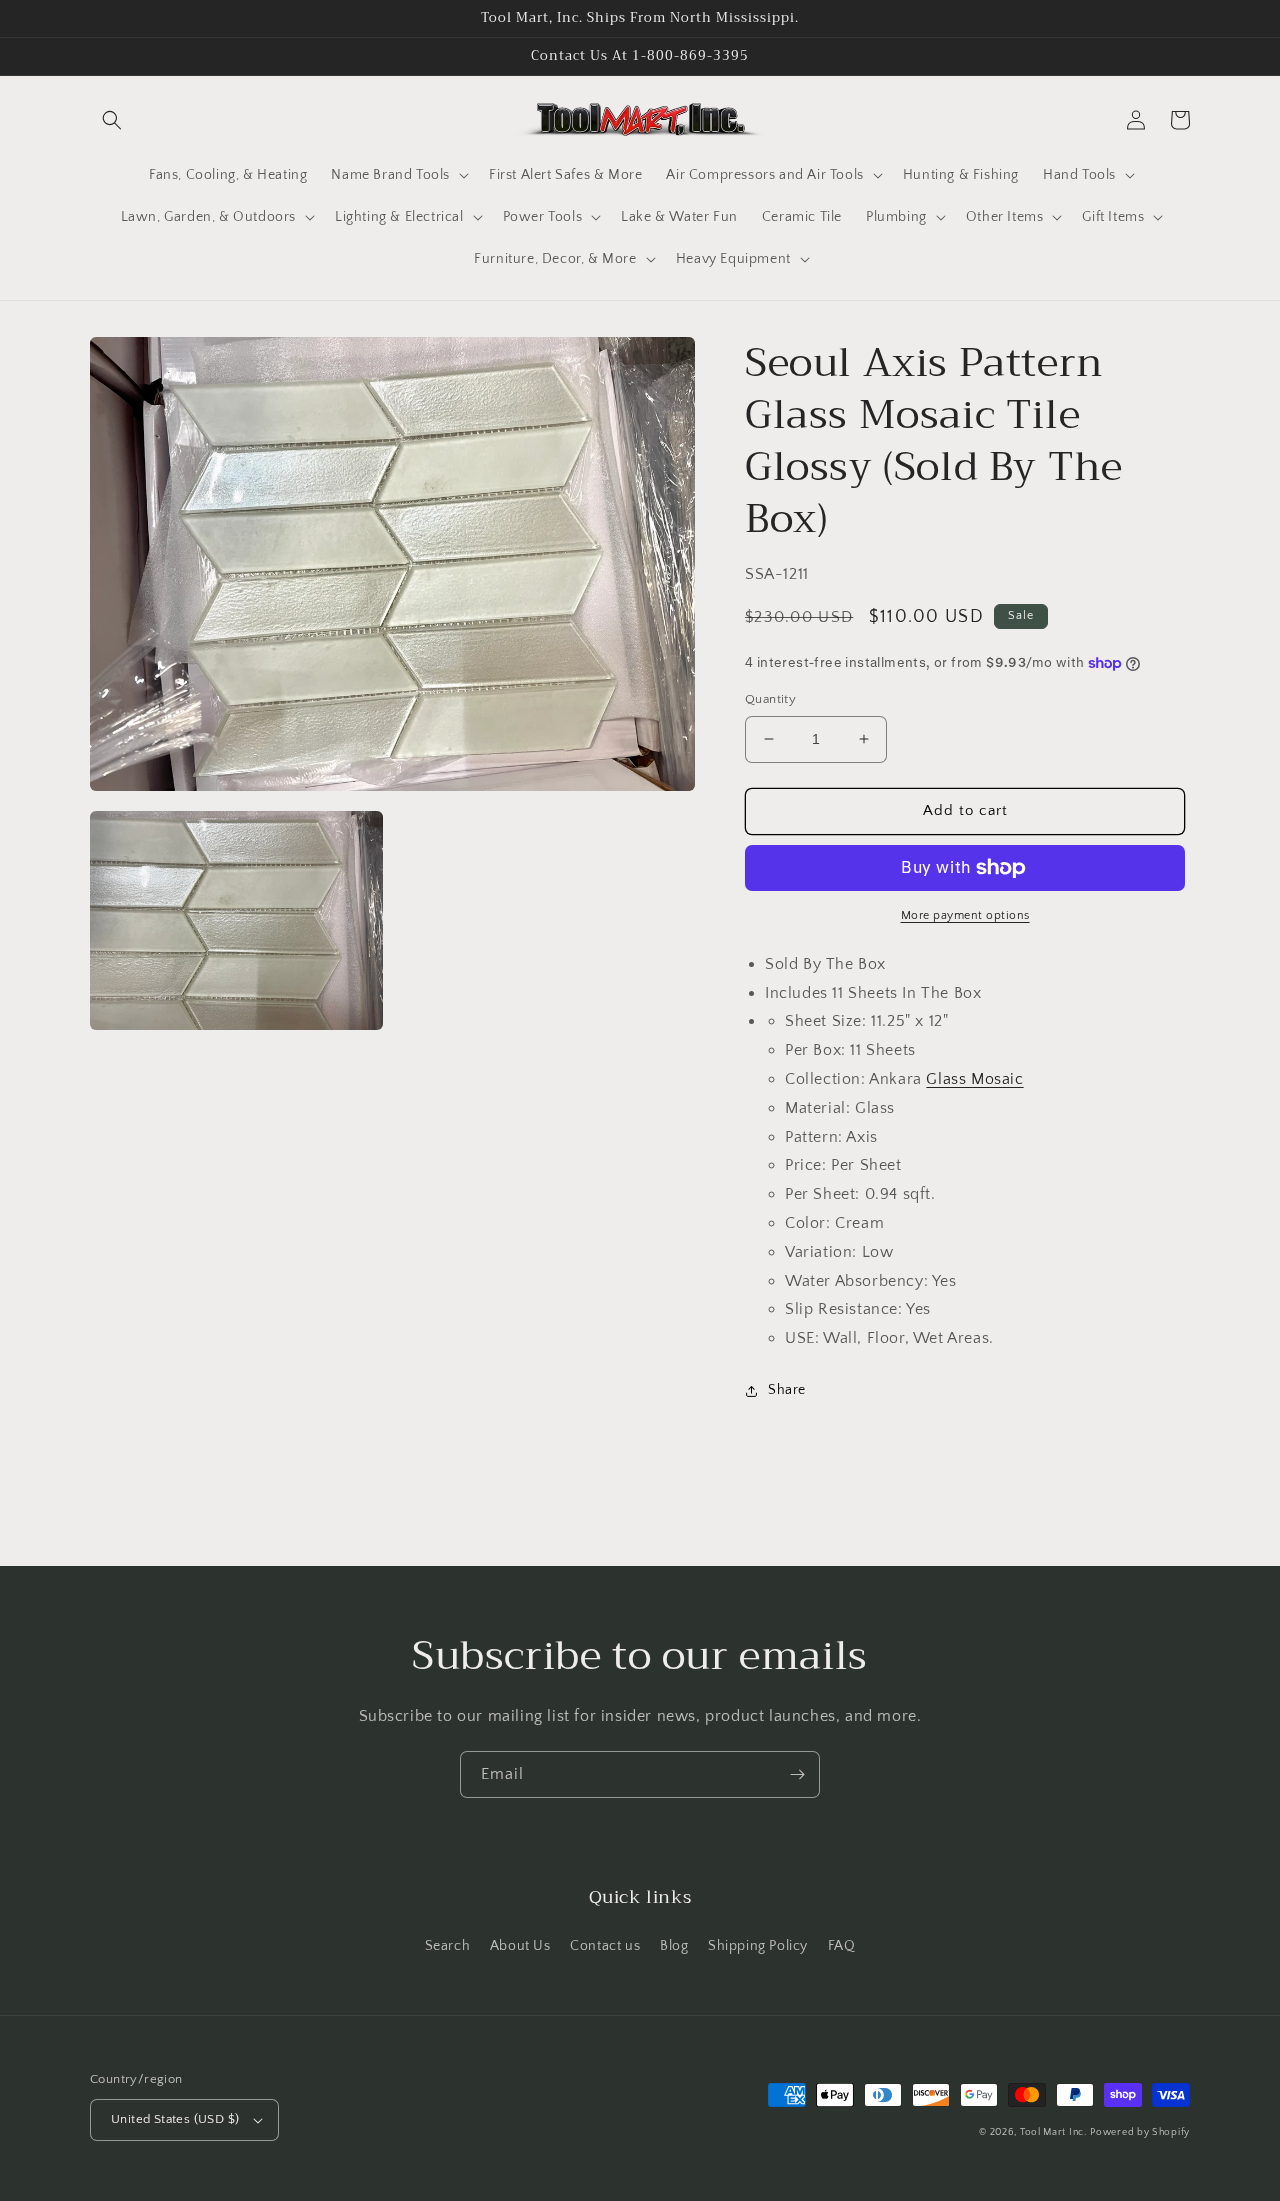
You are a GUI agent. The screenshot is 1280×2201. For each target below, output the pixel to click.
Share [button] (787, 1390)
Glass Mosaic (974, 1079)
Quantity (770, 699)
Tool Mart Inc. (1053, 2132)
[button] (112, 120)
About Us (520, 1946)
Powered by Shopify (1140, 2132)
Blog (674, 1946)
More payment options (965, 915)
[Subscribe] (797, 1774)
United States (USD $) (175, 2119)
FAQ (842, 1946)
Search (448, 1946)
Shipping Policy (758, 1946)
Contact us (605, 1946)
